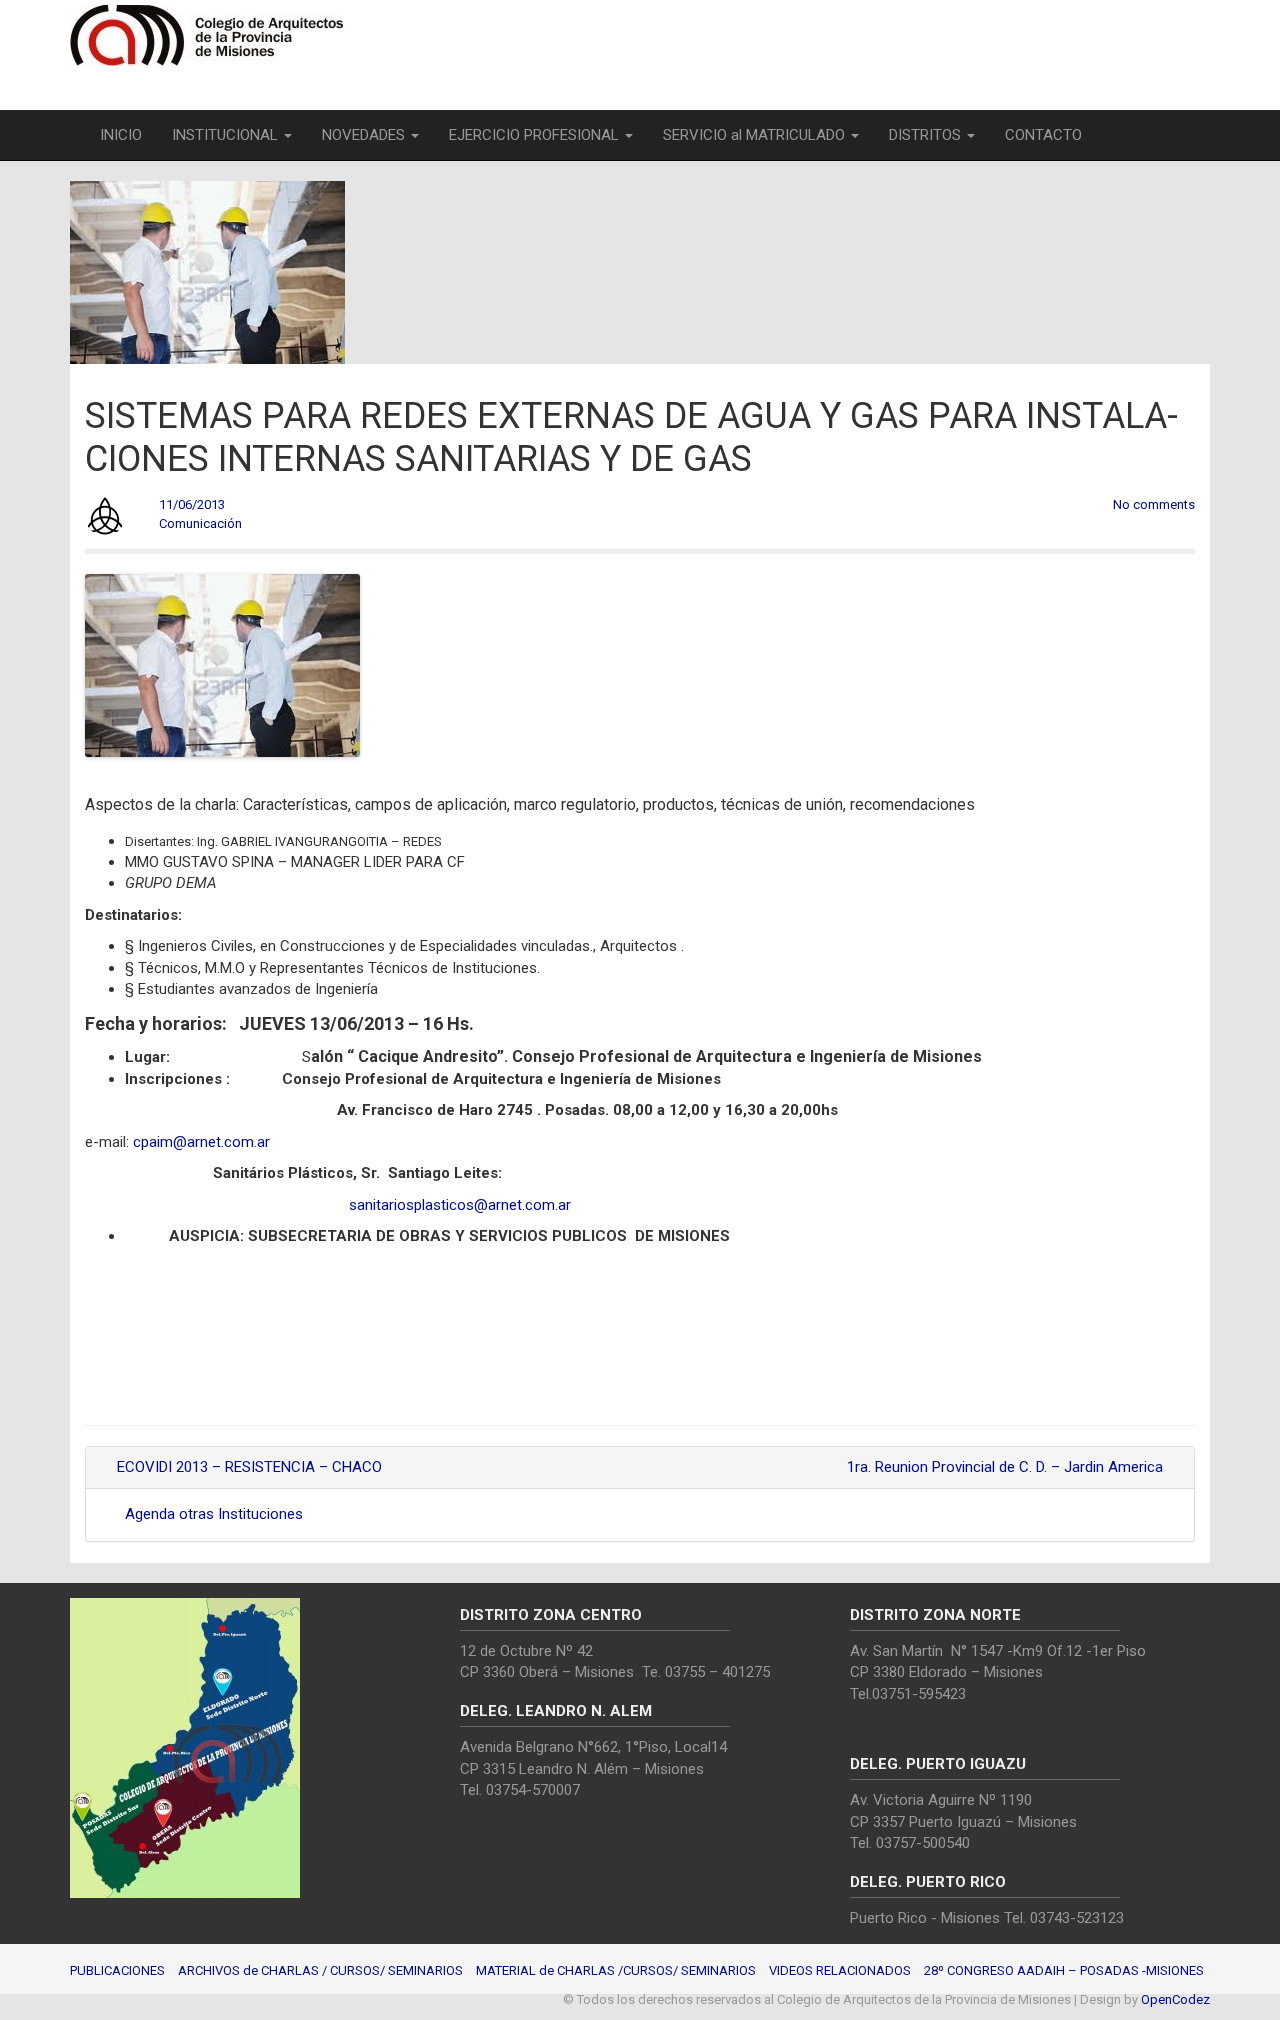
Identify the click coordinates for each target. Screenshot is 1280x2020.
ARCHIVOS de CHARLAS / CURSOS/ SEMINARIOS (320, 1970)
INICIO (121, 135)
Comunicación (200, 523)
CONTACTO (1043, 135)
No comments (1154, 504)
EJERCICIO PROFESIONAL (536, 135)
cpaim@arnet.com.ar (201, 1142)
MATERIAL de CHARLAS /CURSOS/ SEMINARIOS (616, 1970)
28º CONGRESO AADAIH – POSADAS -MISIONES (1064, 1970)
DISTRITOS (927, 135)
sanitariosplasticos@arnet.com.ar (460, 1205)
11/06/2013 (192, 504)
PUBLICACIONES (117, 1970)
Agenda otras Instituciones (214, 1514)
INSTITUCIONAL (227, 135)
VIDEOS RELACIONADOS (840, 1970)
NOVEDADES (365, 135)
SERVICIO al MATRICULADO (756, 135)
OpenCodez (1175, 1999)
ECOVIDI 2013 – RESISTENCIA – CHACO (247, 1467)
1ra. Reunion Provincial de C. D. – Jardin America (1007, 1467)
